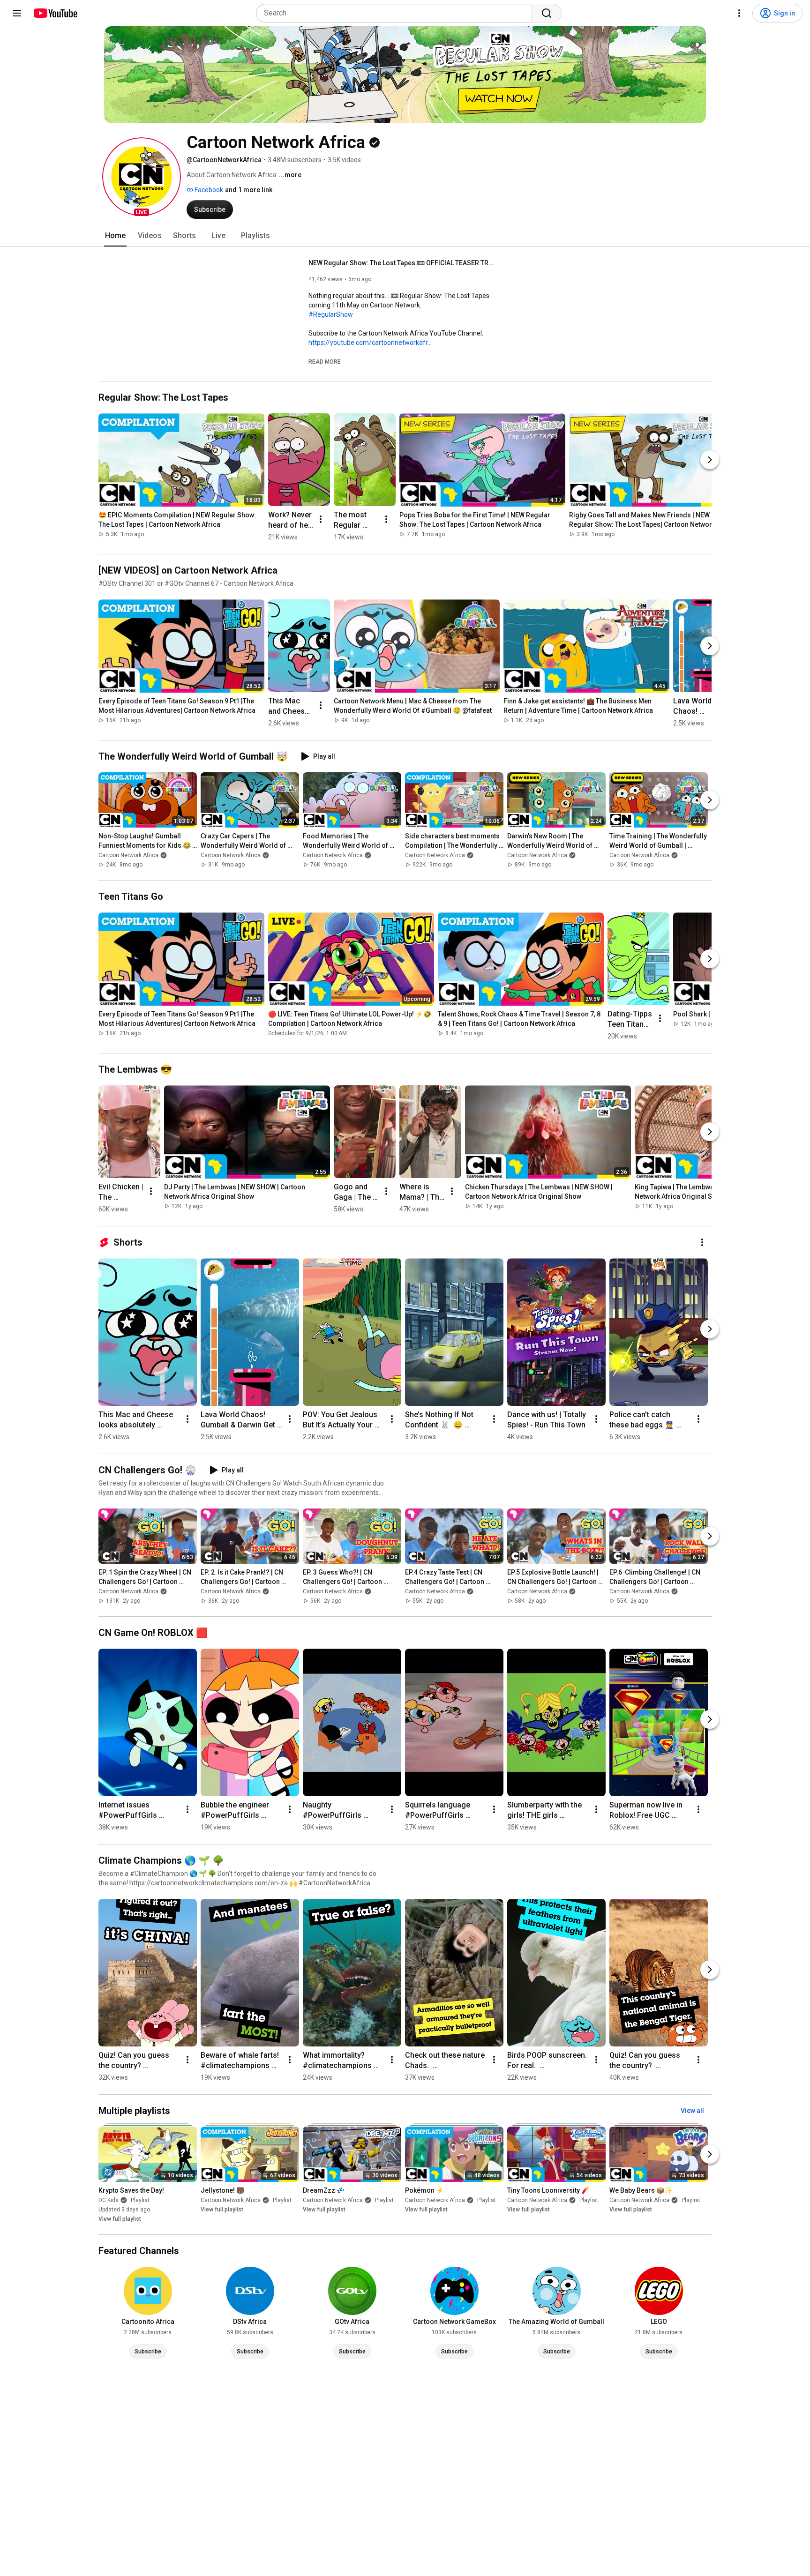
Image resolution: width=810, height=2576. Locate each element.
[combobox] (397, 13)
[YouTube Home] (55, 13)
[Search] (547, 13)
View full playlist (120, 2219)
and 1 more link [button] (249, 190)
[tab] (115, 236)
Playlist (140, 2200)
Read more (325, 362)
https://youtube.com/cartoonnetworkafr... (370, 343)
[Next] (710, 460)
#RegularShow (331, 314)
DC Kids (109, 2200)
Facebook (208, 190)
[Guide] (17, 13)
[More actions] (321, 519)
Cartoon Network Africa (128, 855)
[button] (142, 177)
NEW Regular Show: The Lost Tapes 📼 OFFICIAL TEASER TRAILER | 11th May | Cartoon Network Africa (402, 263)
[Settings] (739, 13)
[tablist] (405, 236)
